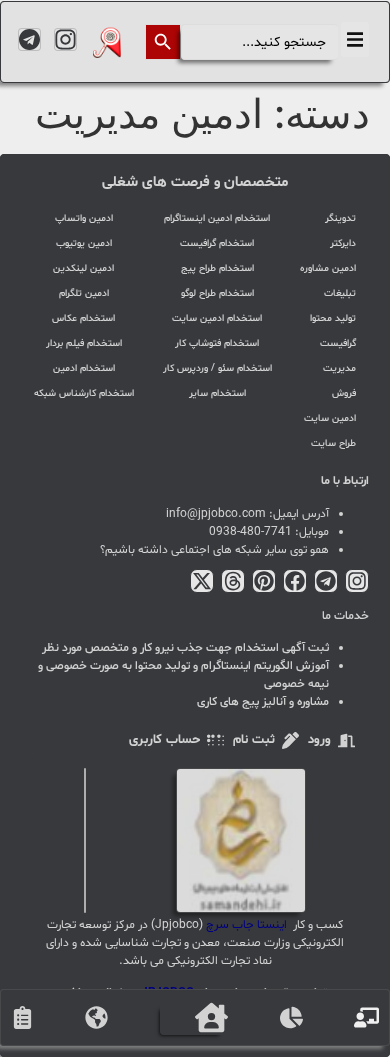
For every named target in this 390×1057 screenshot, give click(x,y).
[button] (355, 39)
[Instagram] (65, 39)
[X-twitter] (202, 581)
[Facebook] (295, 581)
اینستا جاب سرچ (246, 925)
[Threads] (233, 581)
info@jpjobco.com (216, 514)
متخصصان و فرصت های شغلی (195, 182)
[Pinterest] (264, 581)
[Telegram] (29, 39)
